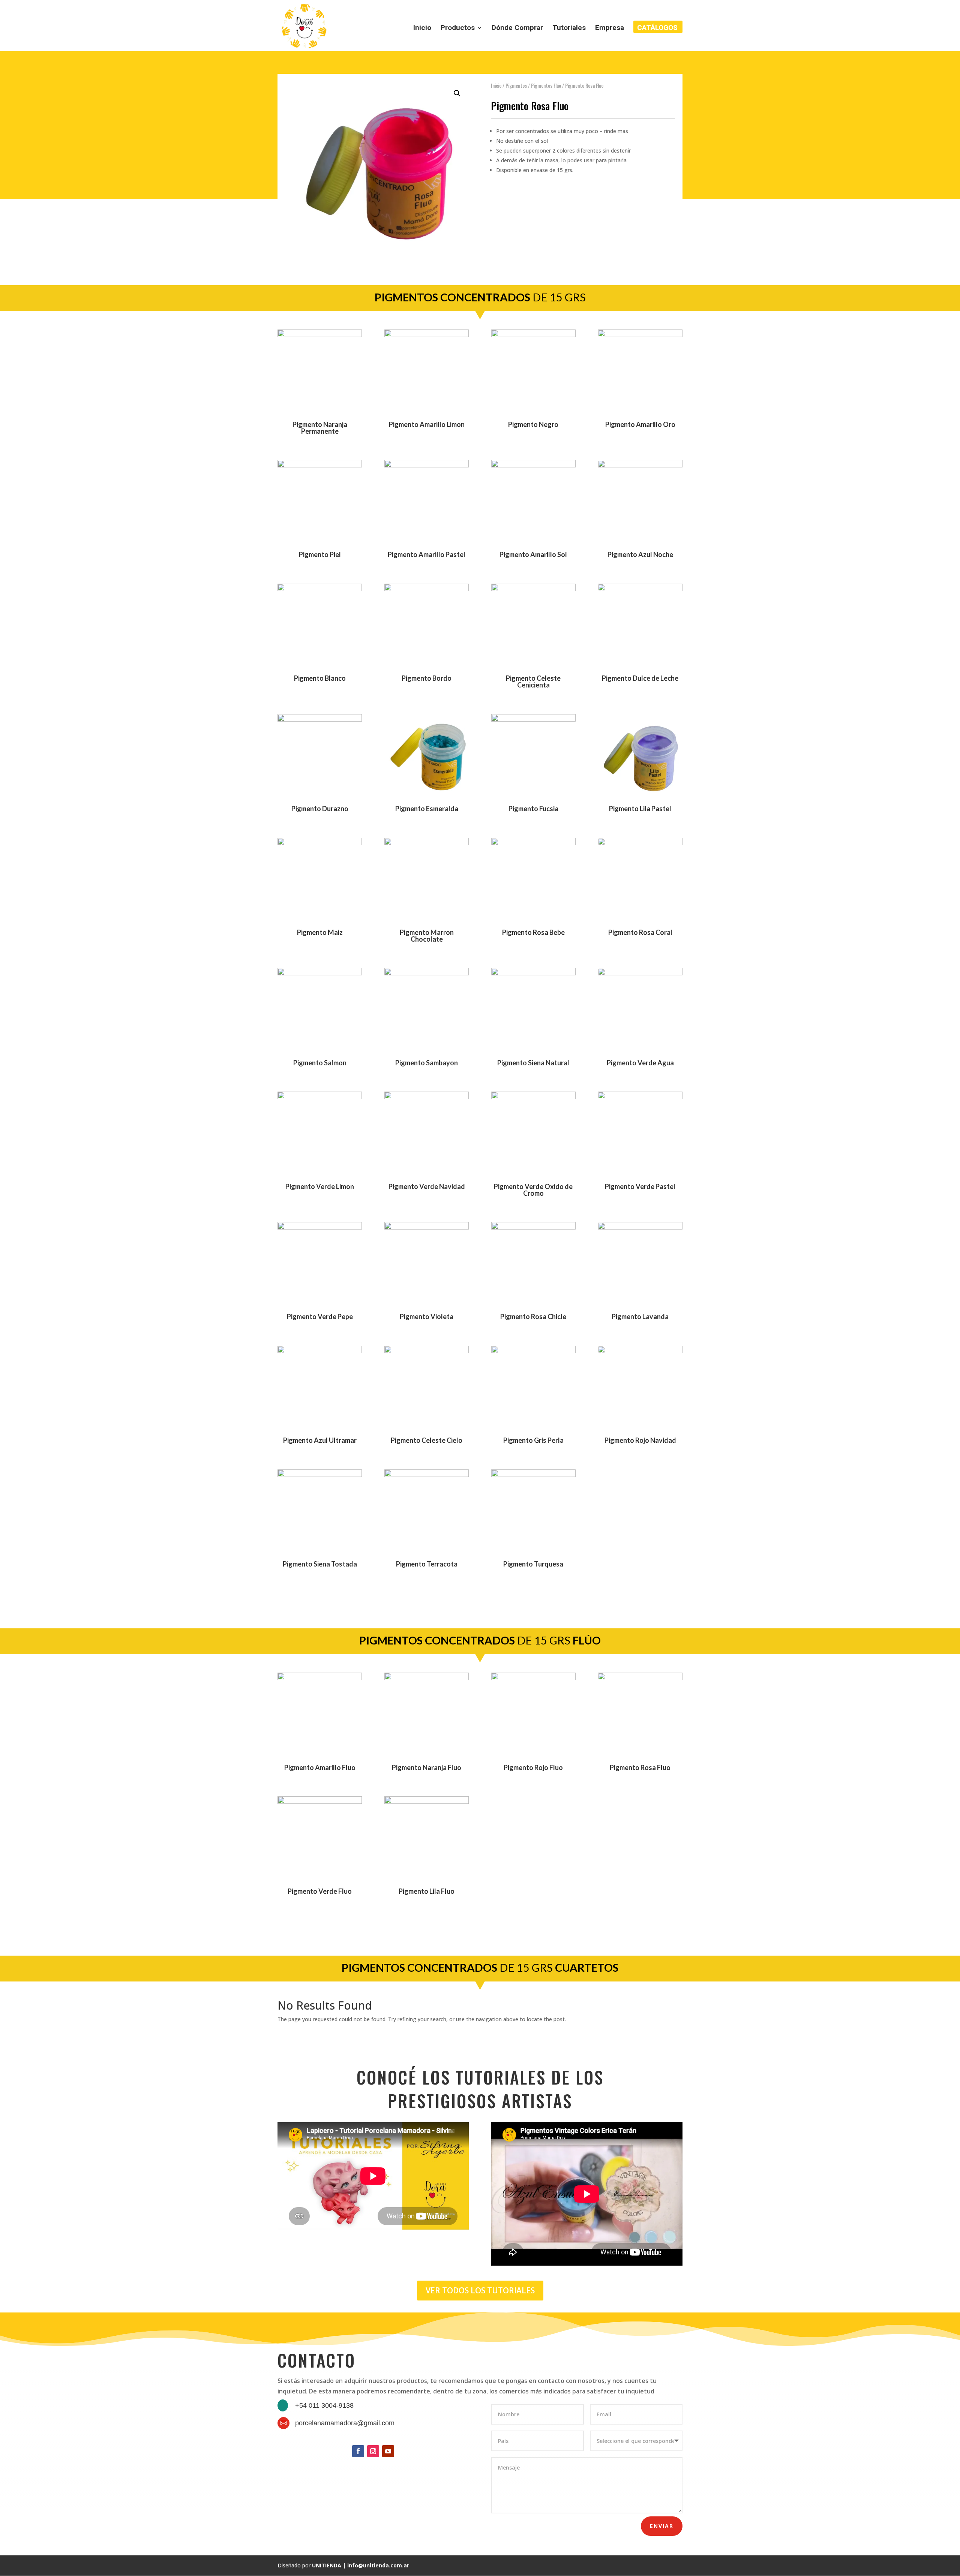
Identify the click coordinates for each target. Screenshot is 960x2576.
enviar (662, 2526)
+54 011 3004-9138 (324, 2405)
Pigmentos (516, 85)
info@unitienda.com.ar (378, 2565)
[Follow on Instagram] (373, 2451)
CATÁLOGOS (657, 28)
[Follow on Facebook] (358, 2451)
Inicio (422, 28)
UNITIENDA (327, 2565)
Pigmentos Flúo (546, 85)
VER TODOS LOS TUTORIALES (480, 2290)
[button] (457, 93)
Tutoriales (569, 28)
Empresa (610, 28)
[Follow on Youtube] (388, 2451)
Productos (458, 28)
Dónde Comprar (517, 28)
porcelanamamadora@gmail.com (345, 2423)
